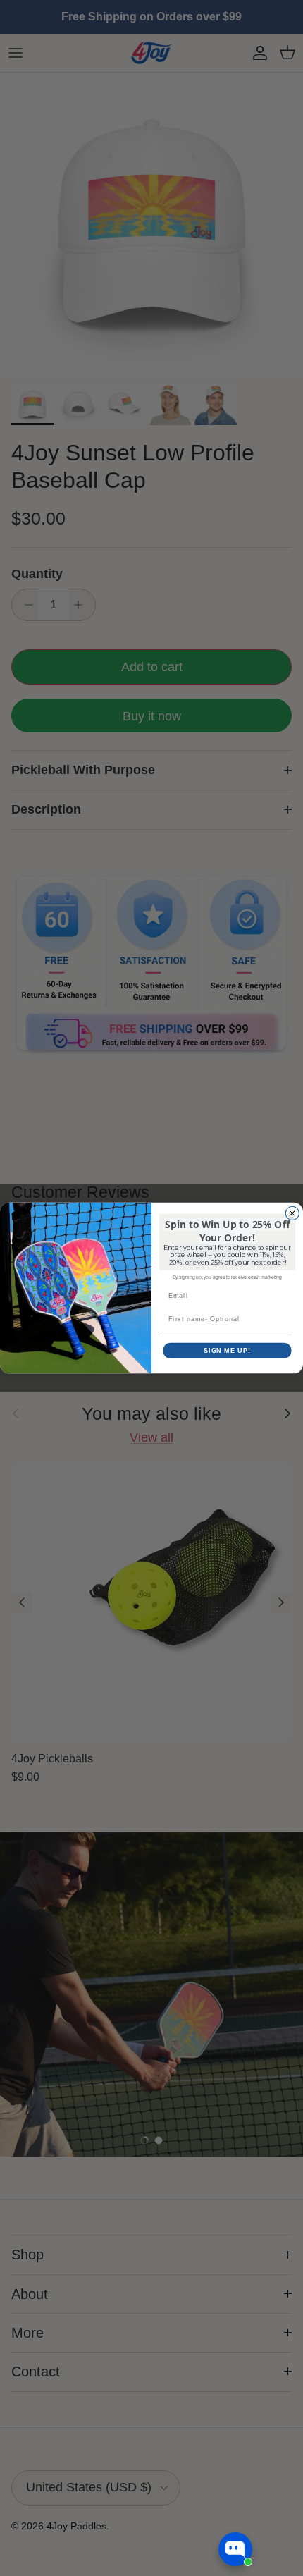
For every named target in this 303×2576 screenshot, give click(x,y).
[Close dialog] (292, 1213)
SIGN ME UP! (227, 1350)
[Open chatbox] (235, 2549)
